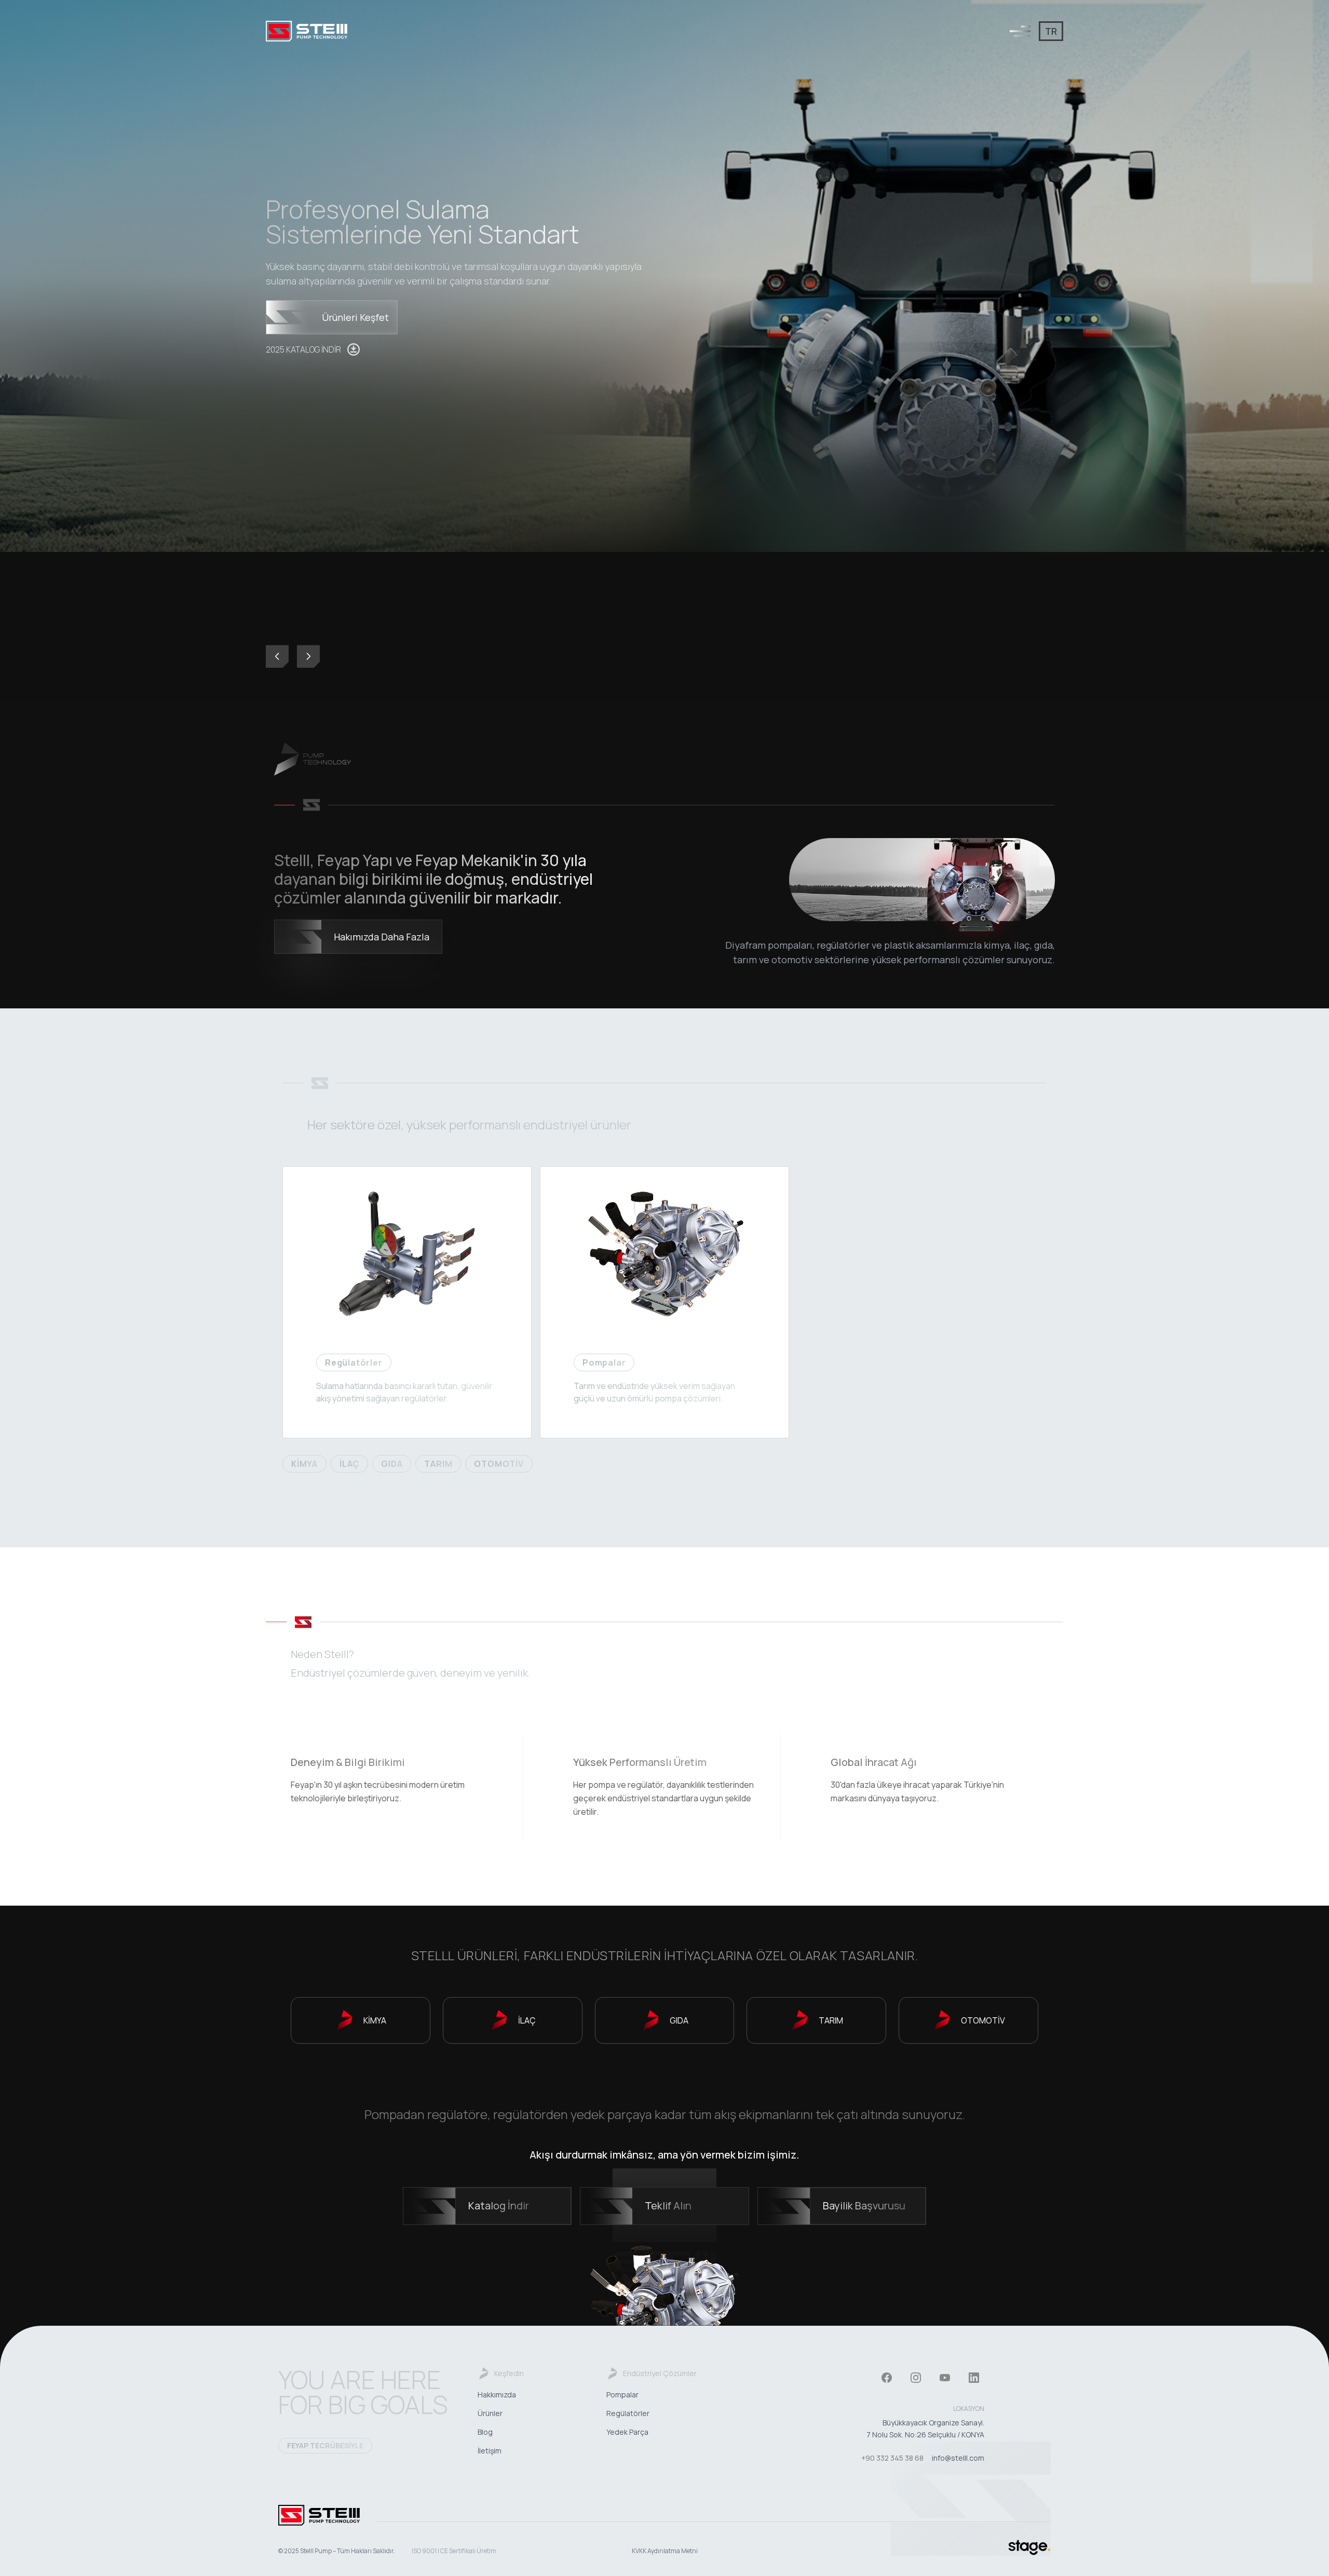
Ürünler (490, 2413)
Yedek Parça (627, 2432)
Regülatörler (628, 2413)
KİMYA (304, 1464)
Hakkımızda (497, 2395)
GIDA (392, 1464)
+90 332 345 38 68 (892, 2458)
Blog (485, 2432)
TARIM (438, 1464)
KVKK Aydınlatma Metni (665, 2551)
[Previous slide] (277, 656)
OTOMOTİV (499, 1464)
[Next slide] (308, 656)
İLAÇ (349, 1464)
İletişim (490, 2451)
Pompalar (622, 2395)
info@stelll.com (958, 2458)
